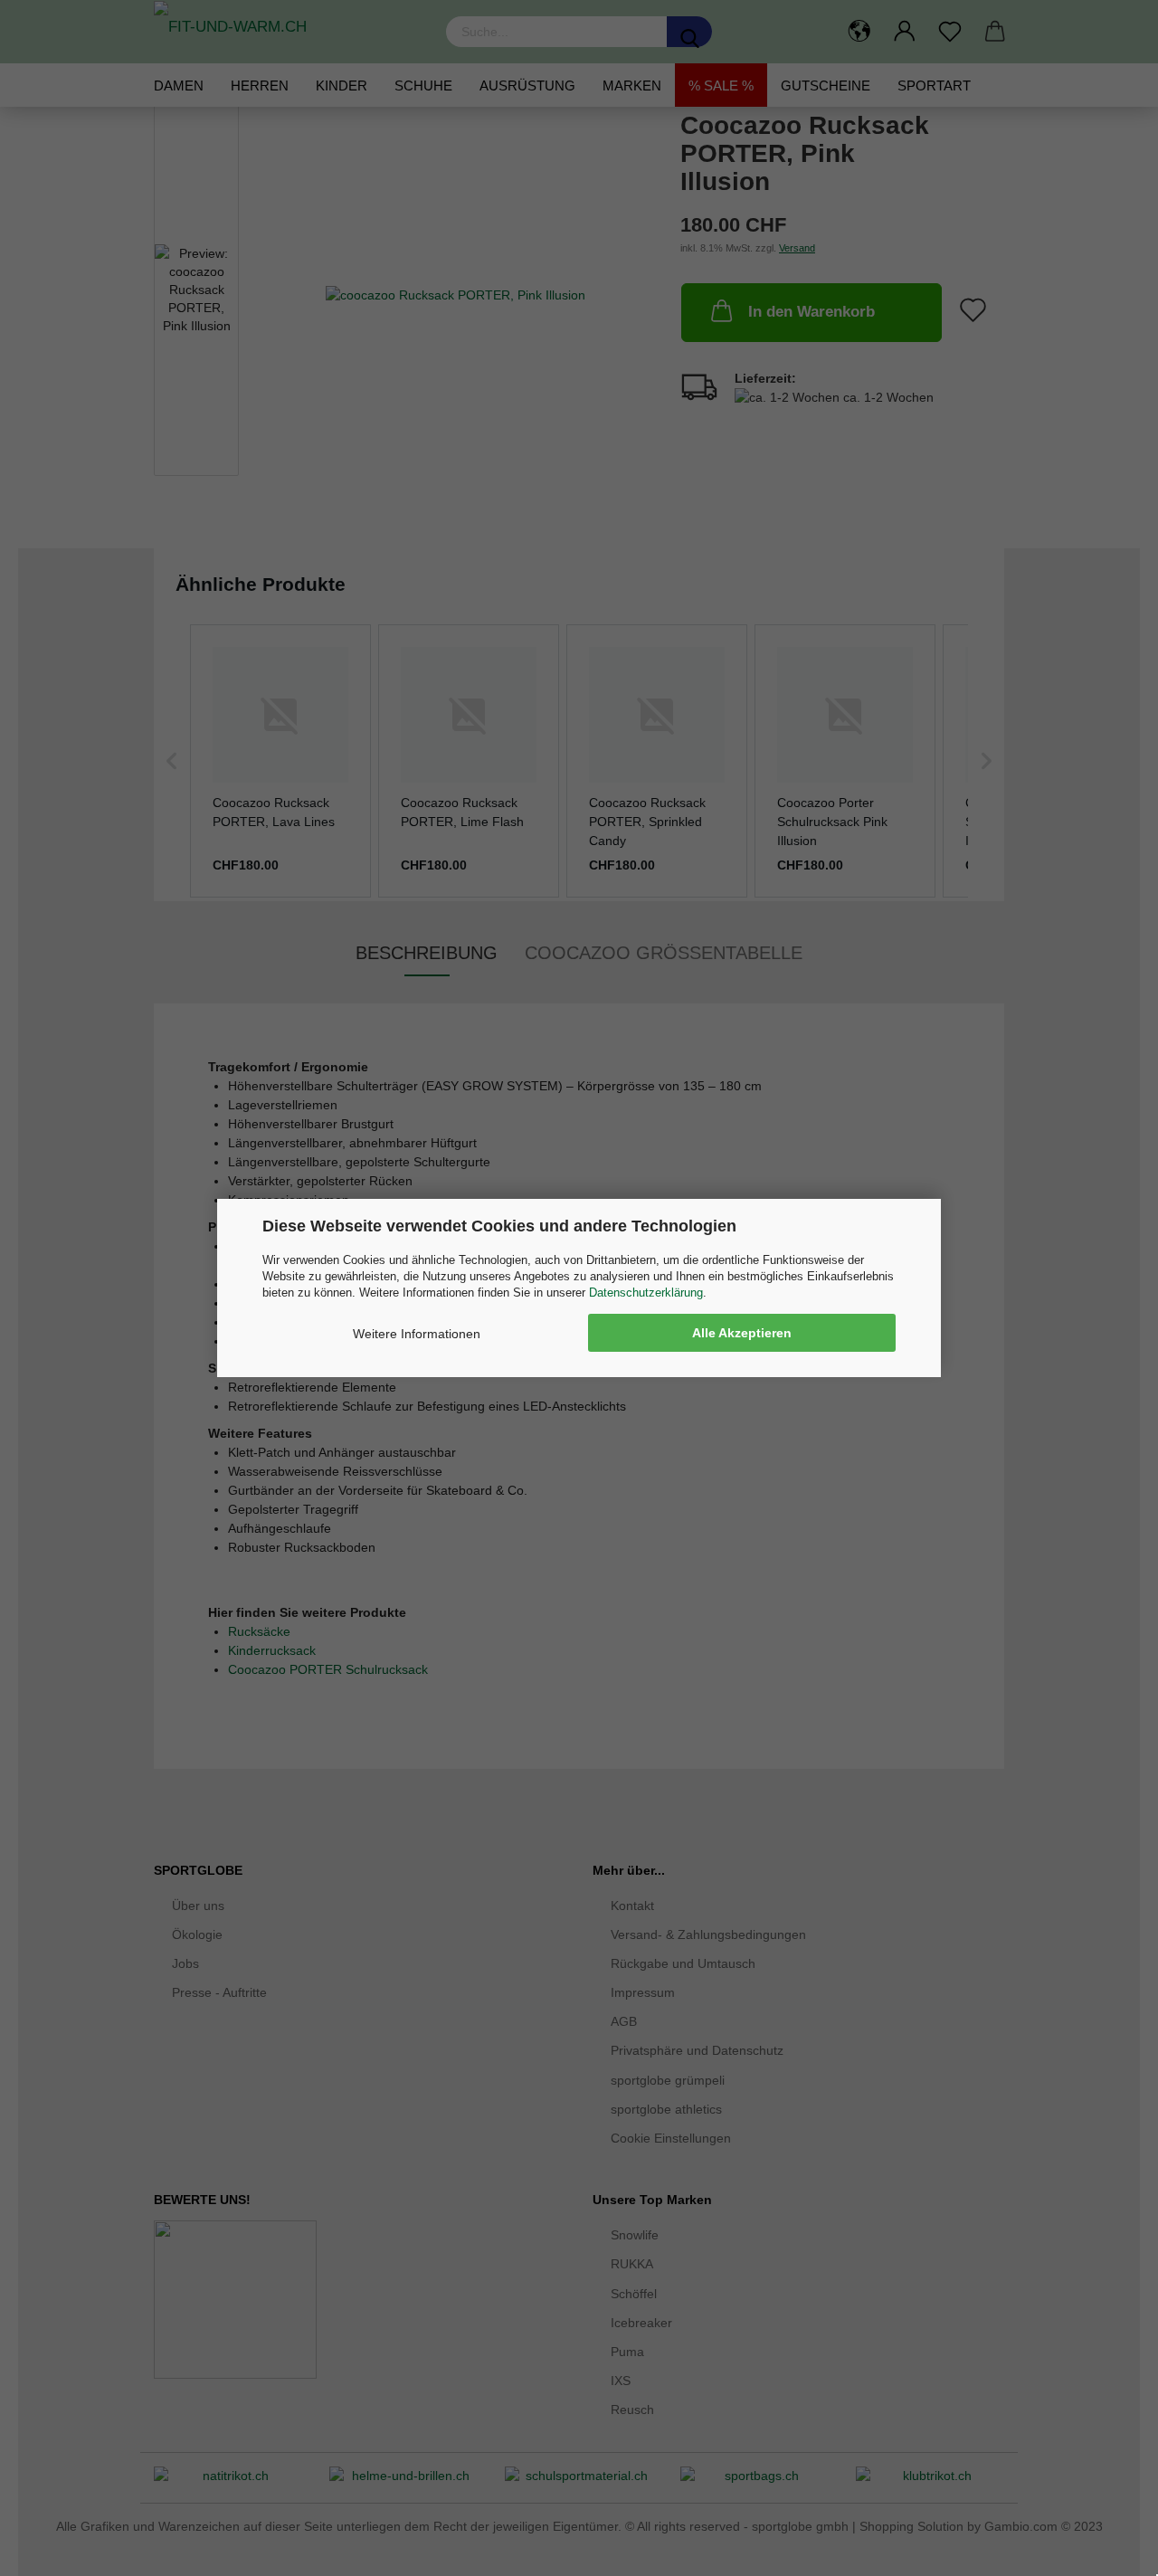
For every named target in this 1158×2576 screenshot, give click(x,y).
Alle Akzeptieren (742, 1333)
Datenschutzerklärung (646, 1293)
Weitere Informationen (417, 1334)
